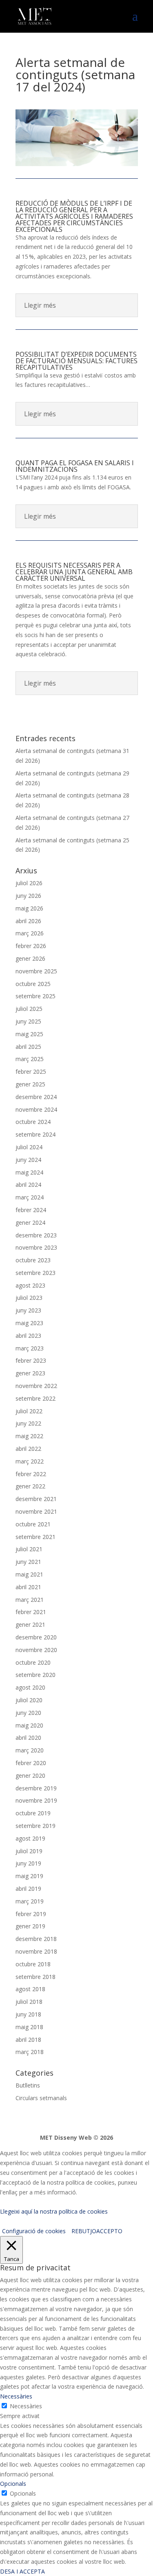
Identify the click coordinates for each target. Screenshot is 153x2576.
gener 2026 (30, 958)
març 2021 (30, 1600)
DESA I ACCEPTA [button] (22, 2571)
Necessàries (26, 2406)
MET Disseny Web (66, 2137)
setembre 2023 (35, 1273)
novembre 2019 (36, 1800)
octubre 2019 (33, 1813)
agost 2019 (30, 1838)
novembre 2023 (36, 1247)
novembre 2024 (36, 1109)
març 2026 (30, 933)
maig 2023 (29, 1323)
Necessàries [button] (16, 2396)
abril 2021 (28, 1587)
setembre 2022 (35, 1398)
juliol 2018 (29, 2002)
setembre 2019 (35, 1826)
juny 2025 (28, 1021)
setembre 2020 (35, 1675)
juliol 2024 (29, 1147)
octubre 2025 (33, 984)
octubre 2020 (33, 1662)
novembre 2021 (36, 1511)
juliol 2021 (29, 1549)
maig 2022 (29, 1436)
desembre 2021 (36, 1499)
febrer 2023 (31, 1360)
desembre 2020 (36, 1637)
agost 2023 (30, 1285)
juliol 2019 (29, 1851)
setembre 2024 (35, 1134)
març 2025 (30, 1059)
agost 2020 (30, 1687)
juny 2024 (28, 1160)
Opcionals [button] (13, 2484)
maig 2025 (29, 1034)
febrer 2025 (31, 1071)
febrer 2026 (31, 946)
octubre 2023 (33, 1260)
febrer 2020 (31, 1763)
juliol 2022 (29, 1411)
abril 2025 (28, 1047)
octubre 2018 (33, 1964)
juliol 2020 (29, 1700)
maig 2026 (29, 908)
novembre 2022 (36, 1386)
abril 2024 (28, 1185)
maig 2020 (29, 1725)
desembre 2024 (36, 1097)
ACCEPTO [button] (109, 2231)
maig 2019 (29, 1876)
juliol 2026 (29, 883)
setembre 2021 (35, 1537)
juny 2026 (28, 896)
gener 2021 (30, 1624)
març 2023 (30, 1348)
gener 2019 (30, 1926)
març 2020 (30, 1750)
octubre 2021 (33, 1524)
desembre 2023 (36, 1235)
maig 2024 (29, 1172)
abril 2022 (28, 1449)
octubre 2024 (33, 1122)
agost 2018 (30, 1989)
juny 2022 (28, 1423)
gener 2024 (30, 1222)
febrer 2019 (31, 1914)
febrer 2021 (31, 1612)
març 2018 (30, 2052)
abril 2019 (28, 1889)
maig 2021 (29, 1574)
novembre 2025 (36, 971)
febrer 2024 (31, 1210)
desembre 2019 (36, 1788)
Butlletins (28, 2085)
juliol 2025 (29, 1009)
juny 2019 (28, 1863)
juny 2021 (28, 1562)
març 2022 (30, 1461)
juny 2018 (28, 2014)
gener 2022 (30, 1486)
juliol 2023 (29, 1298)
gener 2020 (30, 1775)
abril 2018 (28, 2040)
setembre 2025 (35, 996)
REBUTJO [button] (84, 2231)
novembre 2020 (36, 1650)
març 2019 (30, 1901)
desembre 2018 (36, 1939)
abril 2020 (28, 1738)
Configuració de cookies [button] (34, 2231)
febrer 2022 (31, 1474)
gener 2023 (30, 1373)
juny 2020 (28, 1713)
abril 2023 (28, 1336)
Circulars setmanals (41, 2098)
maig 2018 (29, 2027)
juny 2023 (28, 1310)
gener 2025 (30, 1084)
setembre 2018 (35, 1977)
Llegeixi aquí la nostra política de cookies (54, 2211)
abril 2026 (28, 921)
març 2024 (30, 1197)
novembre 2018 (36, 1951)
